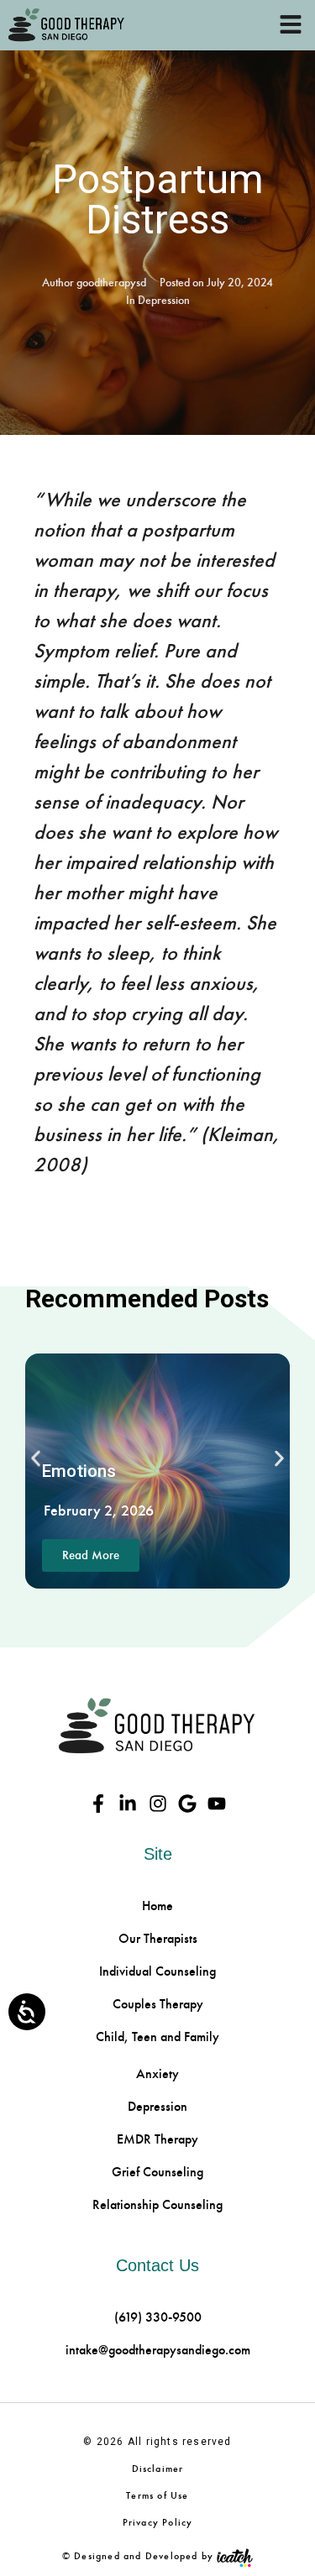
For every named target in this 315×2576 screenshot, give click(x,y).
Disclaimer (158, 2469)
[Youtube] (216, 1803)
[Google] (187, 1803)
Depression (164, 300)
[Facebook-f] (99, 1803)
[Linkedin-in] (128, 1803)
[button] (36, 1459)
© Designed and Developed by (138, 2556)
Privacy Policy (158, 2522)
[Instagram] (157, 1803)
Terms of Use (157, 2495)
